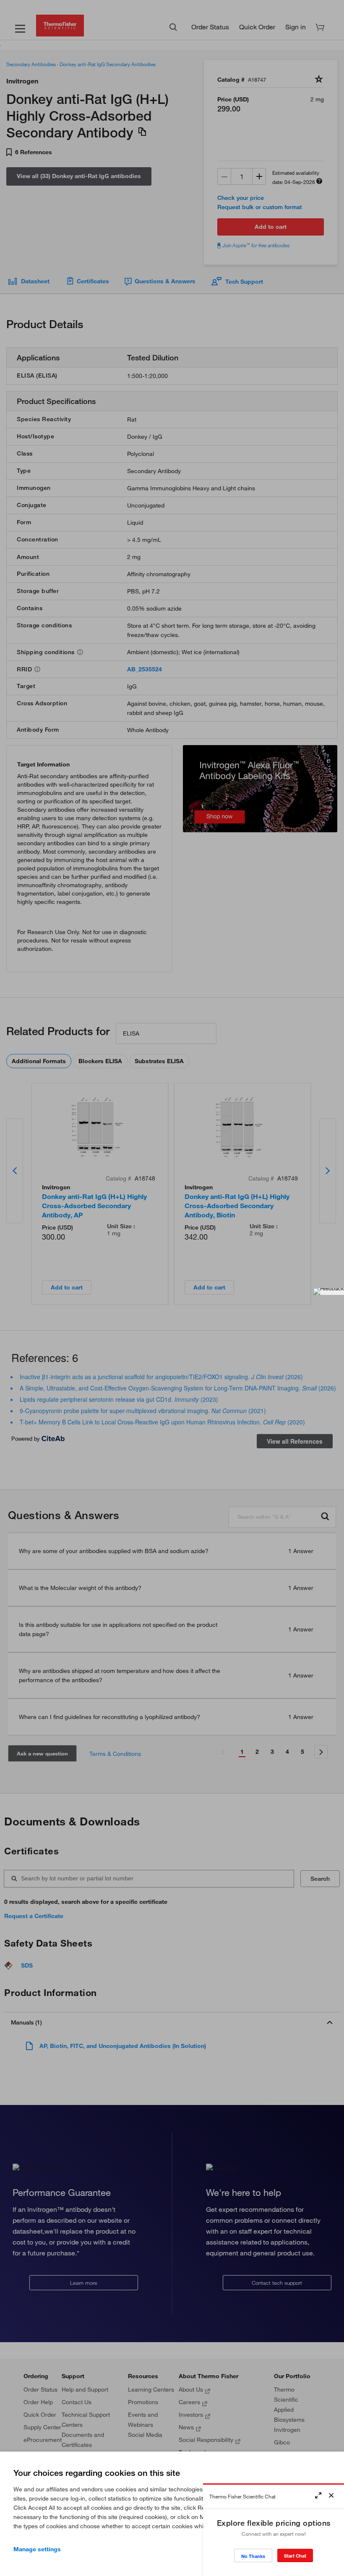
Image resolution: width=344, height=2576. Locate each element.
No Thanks (253, 2556)
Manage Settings (37, 2549)
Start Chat (295, 2556)
